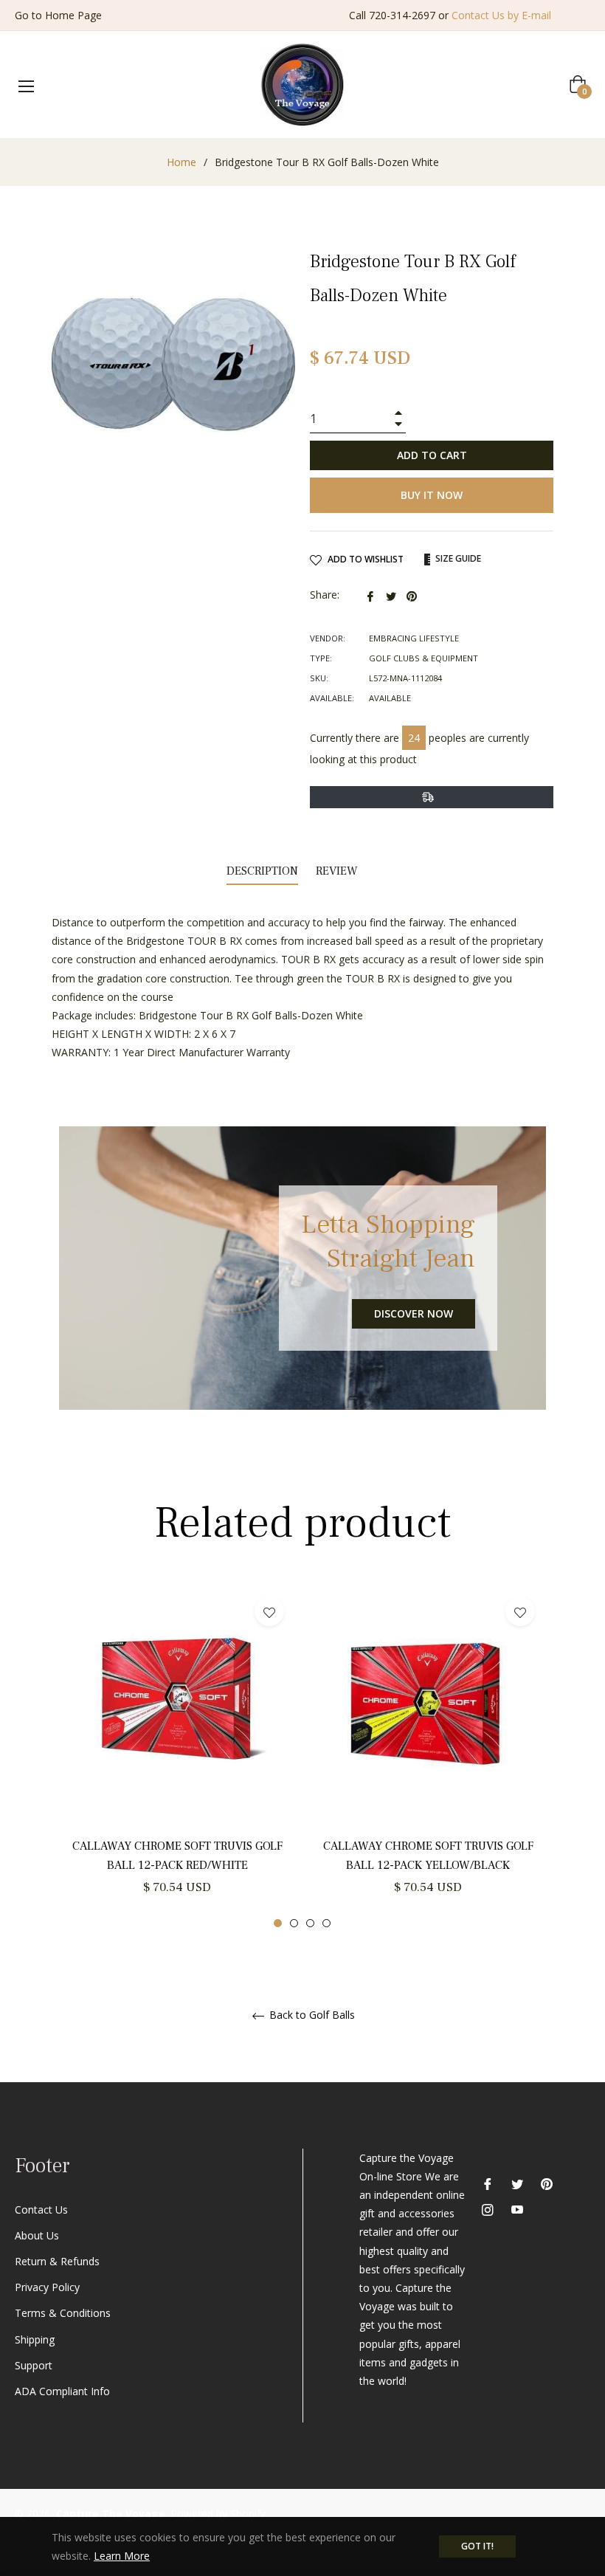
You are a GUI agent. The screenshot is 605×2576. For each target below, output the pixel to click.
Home (181, 162)
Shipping (35, 2339)
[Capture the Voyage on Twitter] (517, 2183)
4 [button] (326, 1923)
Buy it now (432, 495)
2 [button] (294, 1923)
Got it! (477, 2546)
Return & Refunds (57, 2261)
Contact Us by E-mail (501, 15)
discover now (414, 1313)
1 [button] (278, 1923)
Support (34, 2365)
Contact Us (41, 2210)
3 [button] (310, 1923)
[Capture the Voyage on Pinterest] (547, 2183)
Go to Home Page (58, 15)
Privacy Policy (47, 2287)
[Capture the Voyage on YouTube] (517, 2209)
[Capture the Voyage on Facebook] (488, 2183)
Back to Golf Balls (311, 2015)
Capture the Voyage (111, 2514)
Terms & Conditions (63, 2313)
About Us (37, 2235)
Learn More (122, 2556)
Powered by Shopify (218, 2514)
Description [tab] (262, 871)
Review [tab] (338, 871)
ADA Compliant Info (62, 2391)
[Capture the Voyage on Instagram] (488, 2209)
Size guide (457, 558)
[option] (177, 1757)
